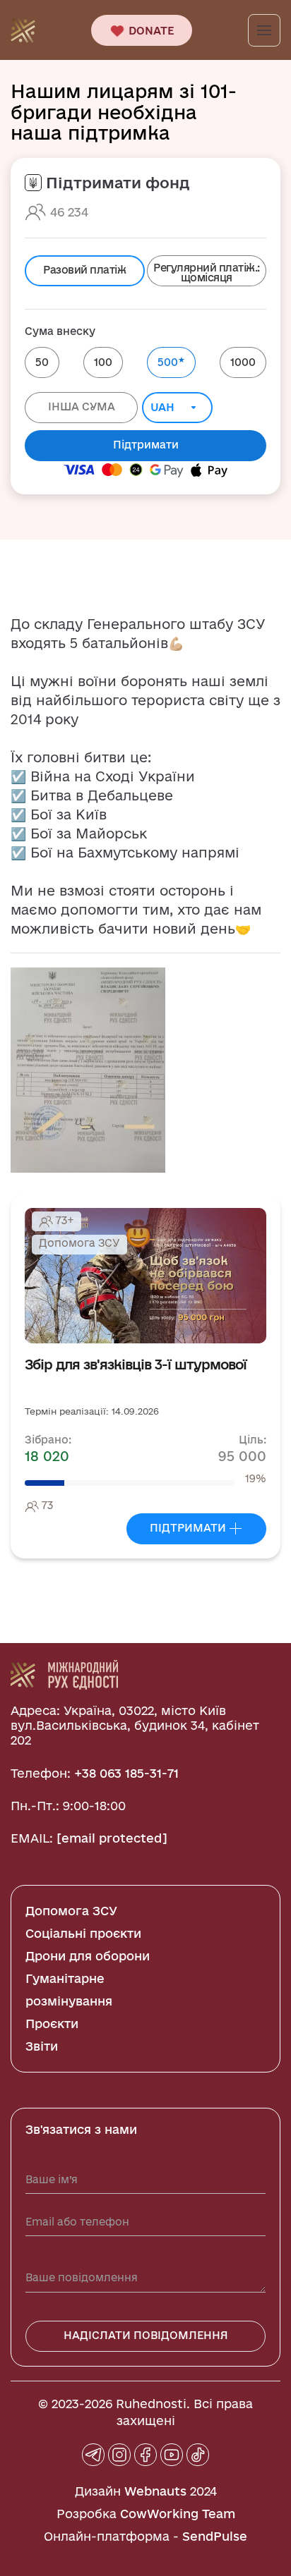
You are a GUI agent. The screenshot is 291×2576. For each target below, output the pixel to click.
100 (103, 362)
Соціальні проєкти (83, 1933)
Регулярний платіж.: (207, 273)
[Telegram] (93, 2455)
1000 (243, 362)
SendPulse (215, 2536)
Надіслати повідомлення (146, 2335)
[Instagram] (119, 2455)
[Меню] (264, 30)
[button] (88, 1069)
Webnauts (155, 2491)
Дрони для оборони (88, 1956)
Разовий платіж (84, 270)
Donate (150, 31)
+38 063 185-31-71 (126, 1773)
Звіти (42, 2046)
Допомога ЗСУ (71, 1911)
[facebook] (145, 2455)
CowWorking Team (178, 2514)
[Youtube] (172, 2455)
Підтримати (146, 445)
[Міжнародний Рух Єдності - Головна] (23, 29)
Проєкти (52, 2023)
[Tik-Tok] (198, 2455)
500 (171, 361)
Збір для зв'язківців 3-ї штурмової (136, 1365)
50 (42, 362)
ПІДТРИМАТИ (189, 1528)
